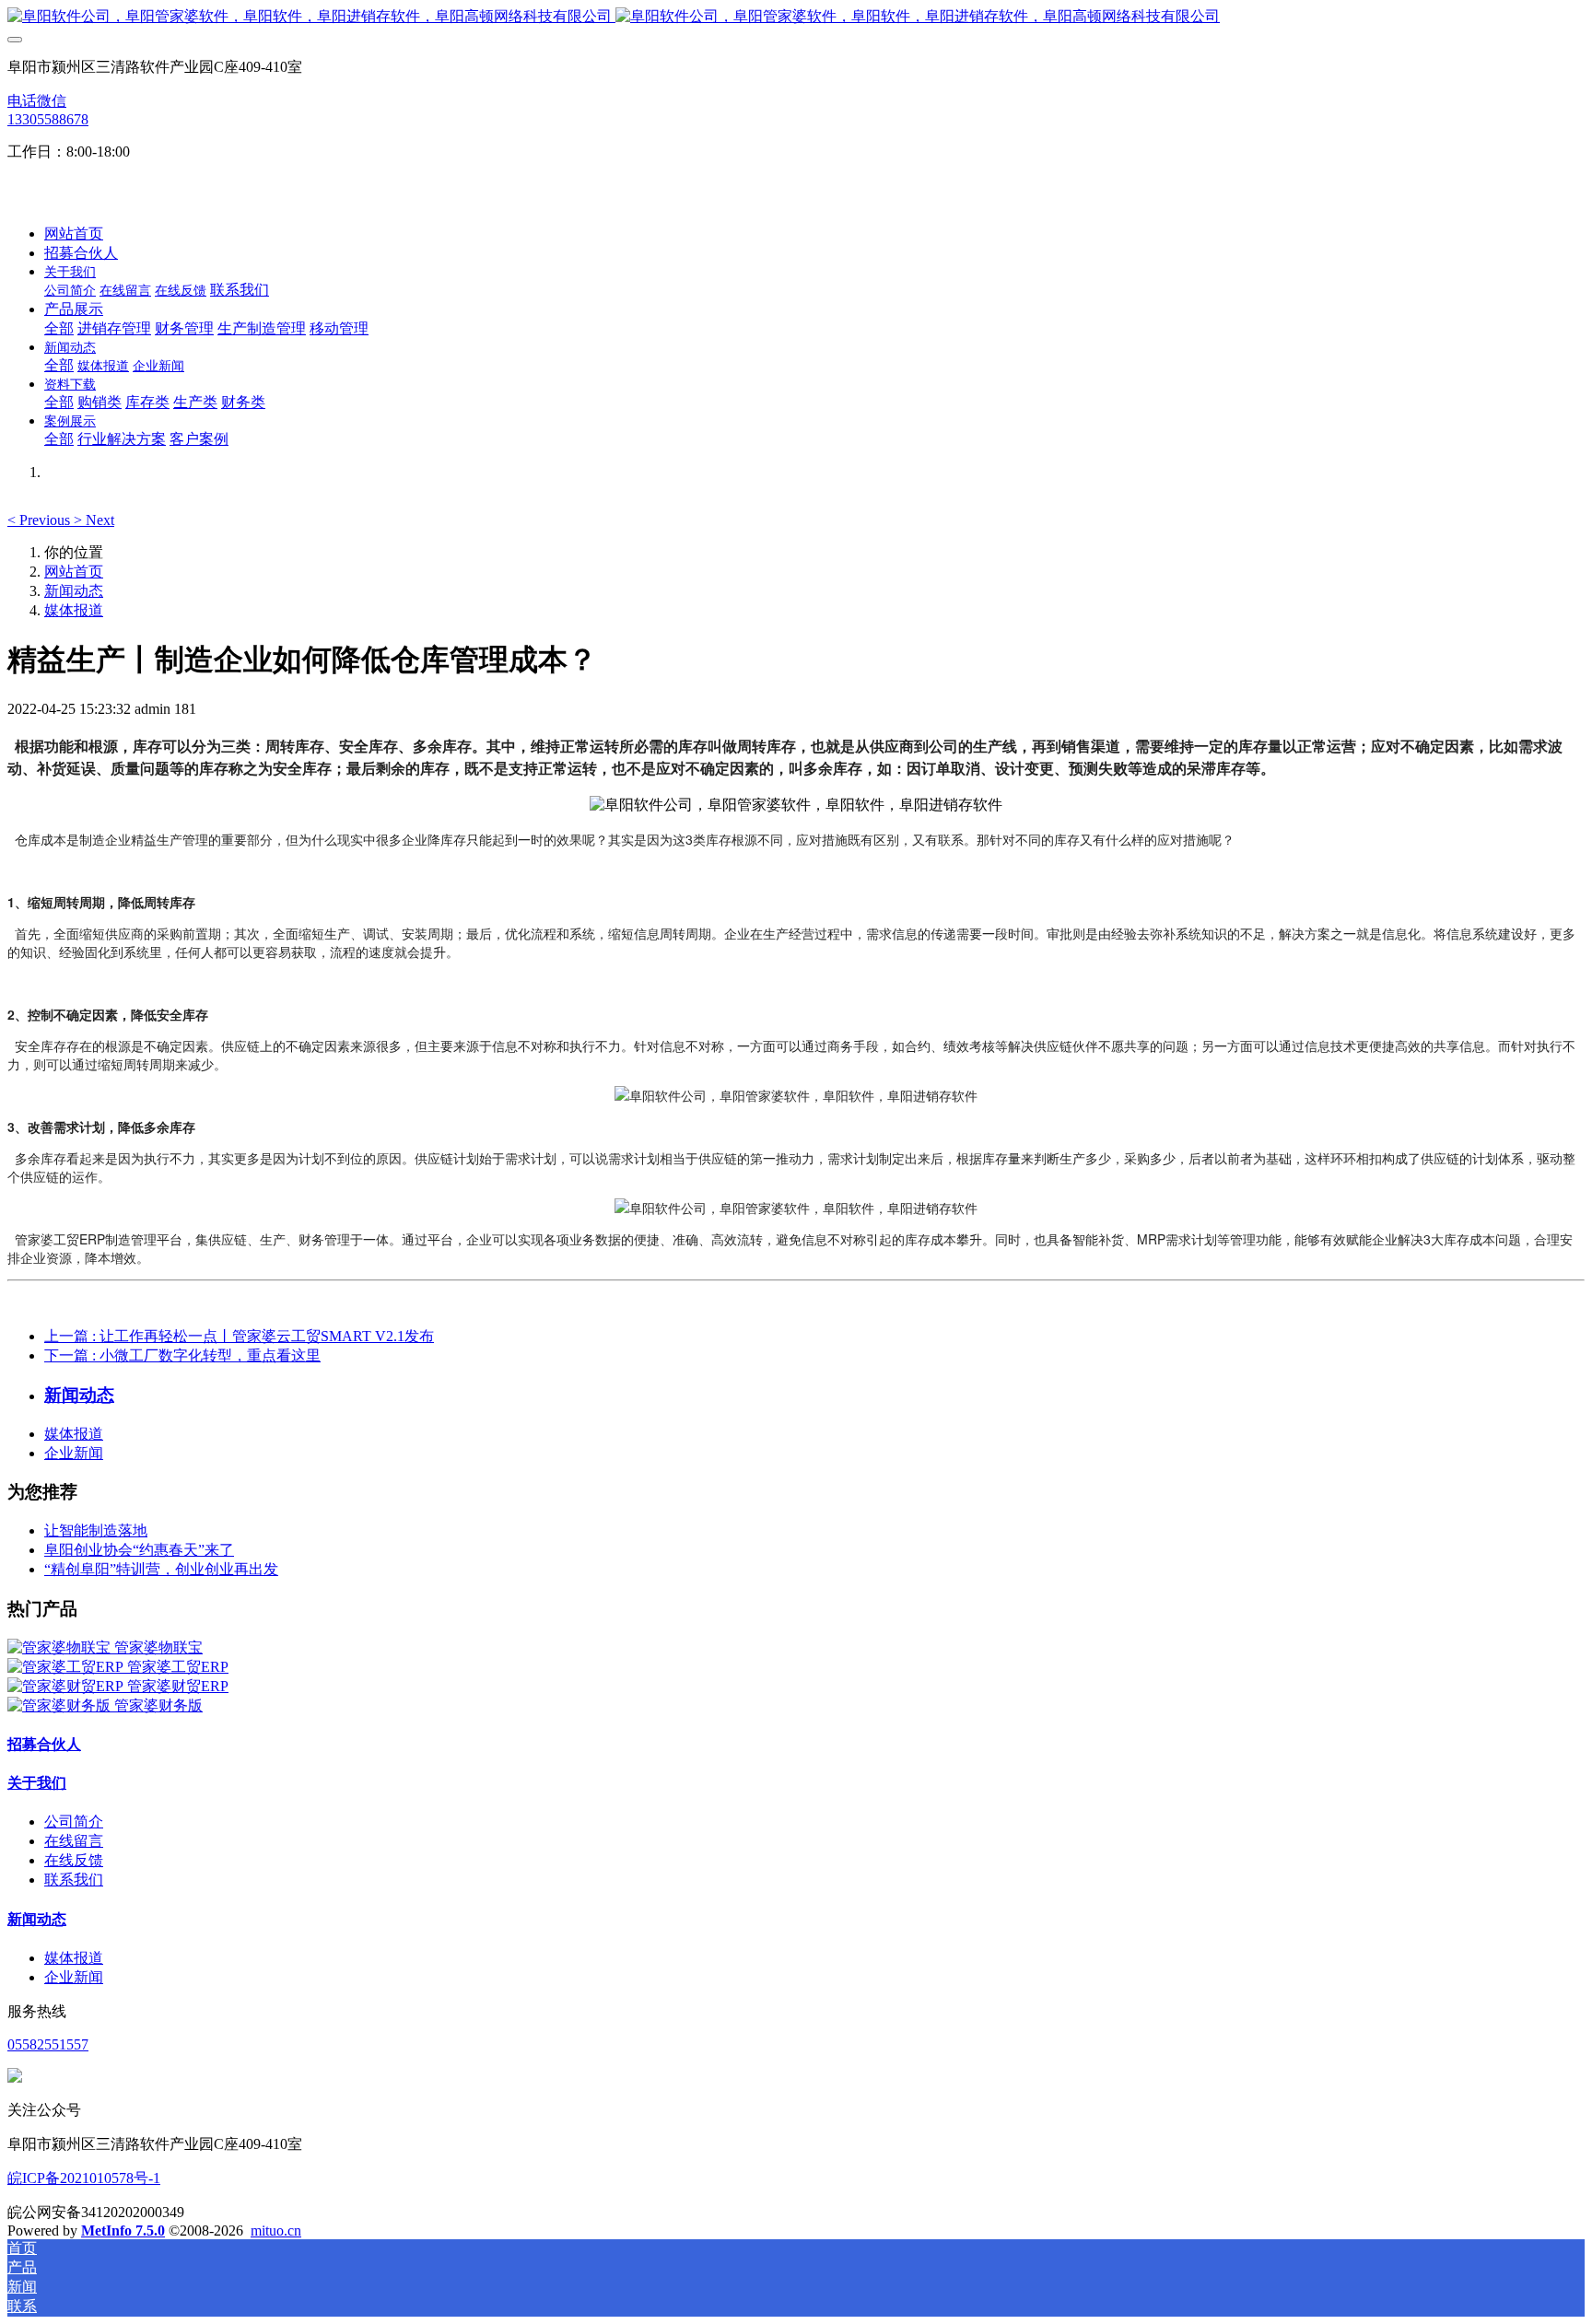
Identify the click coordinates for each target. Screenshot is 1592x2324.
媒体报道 (74, 610)
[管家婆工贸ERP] (67, 1667)
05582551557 (48, 2044)
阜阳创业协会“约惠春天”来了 (139, 1550)
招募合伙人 (44, 1744)
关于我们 (37, 1783)
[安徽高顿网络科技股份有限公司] (796, 17)
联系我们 (74, 1880)
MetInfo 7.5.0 (123, 2231)
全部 (59, 328)
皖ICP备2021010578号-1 (84, 2178)
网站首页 (74, 234)
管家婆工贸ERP (178, 1667)
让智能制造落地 (96, 1530)
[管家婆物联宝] (61, 1647)
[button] (41, 520)
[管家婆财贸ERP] (67, 1686)
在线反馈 (74, 1860)
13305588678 (48, 119)
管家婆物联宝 (158, 1647)
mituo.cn (276, 2231)
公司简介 (74, 1822)
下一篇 (182, 1355)
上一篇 (239, 1336)
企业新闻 (74, 1453)
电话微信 (37, 101)
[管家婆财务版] (61, 1705)
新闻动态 (74, 591)
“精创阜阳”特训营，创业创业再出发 (161, 1569)
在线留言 (74, 1841)
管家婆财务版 (158, 1705)
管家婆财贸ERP (178, 1686)
